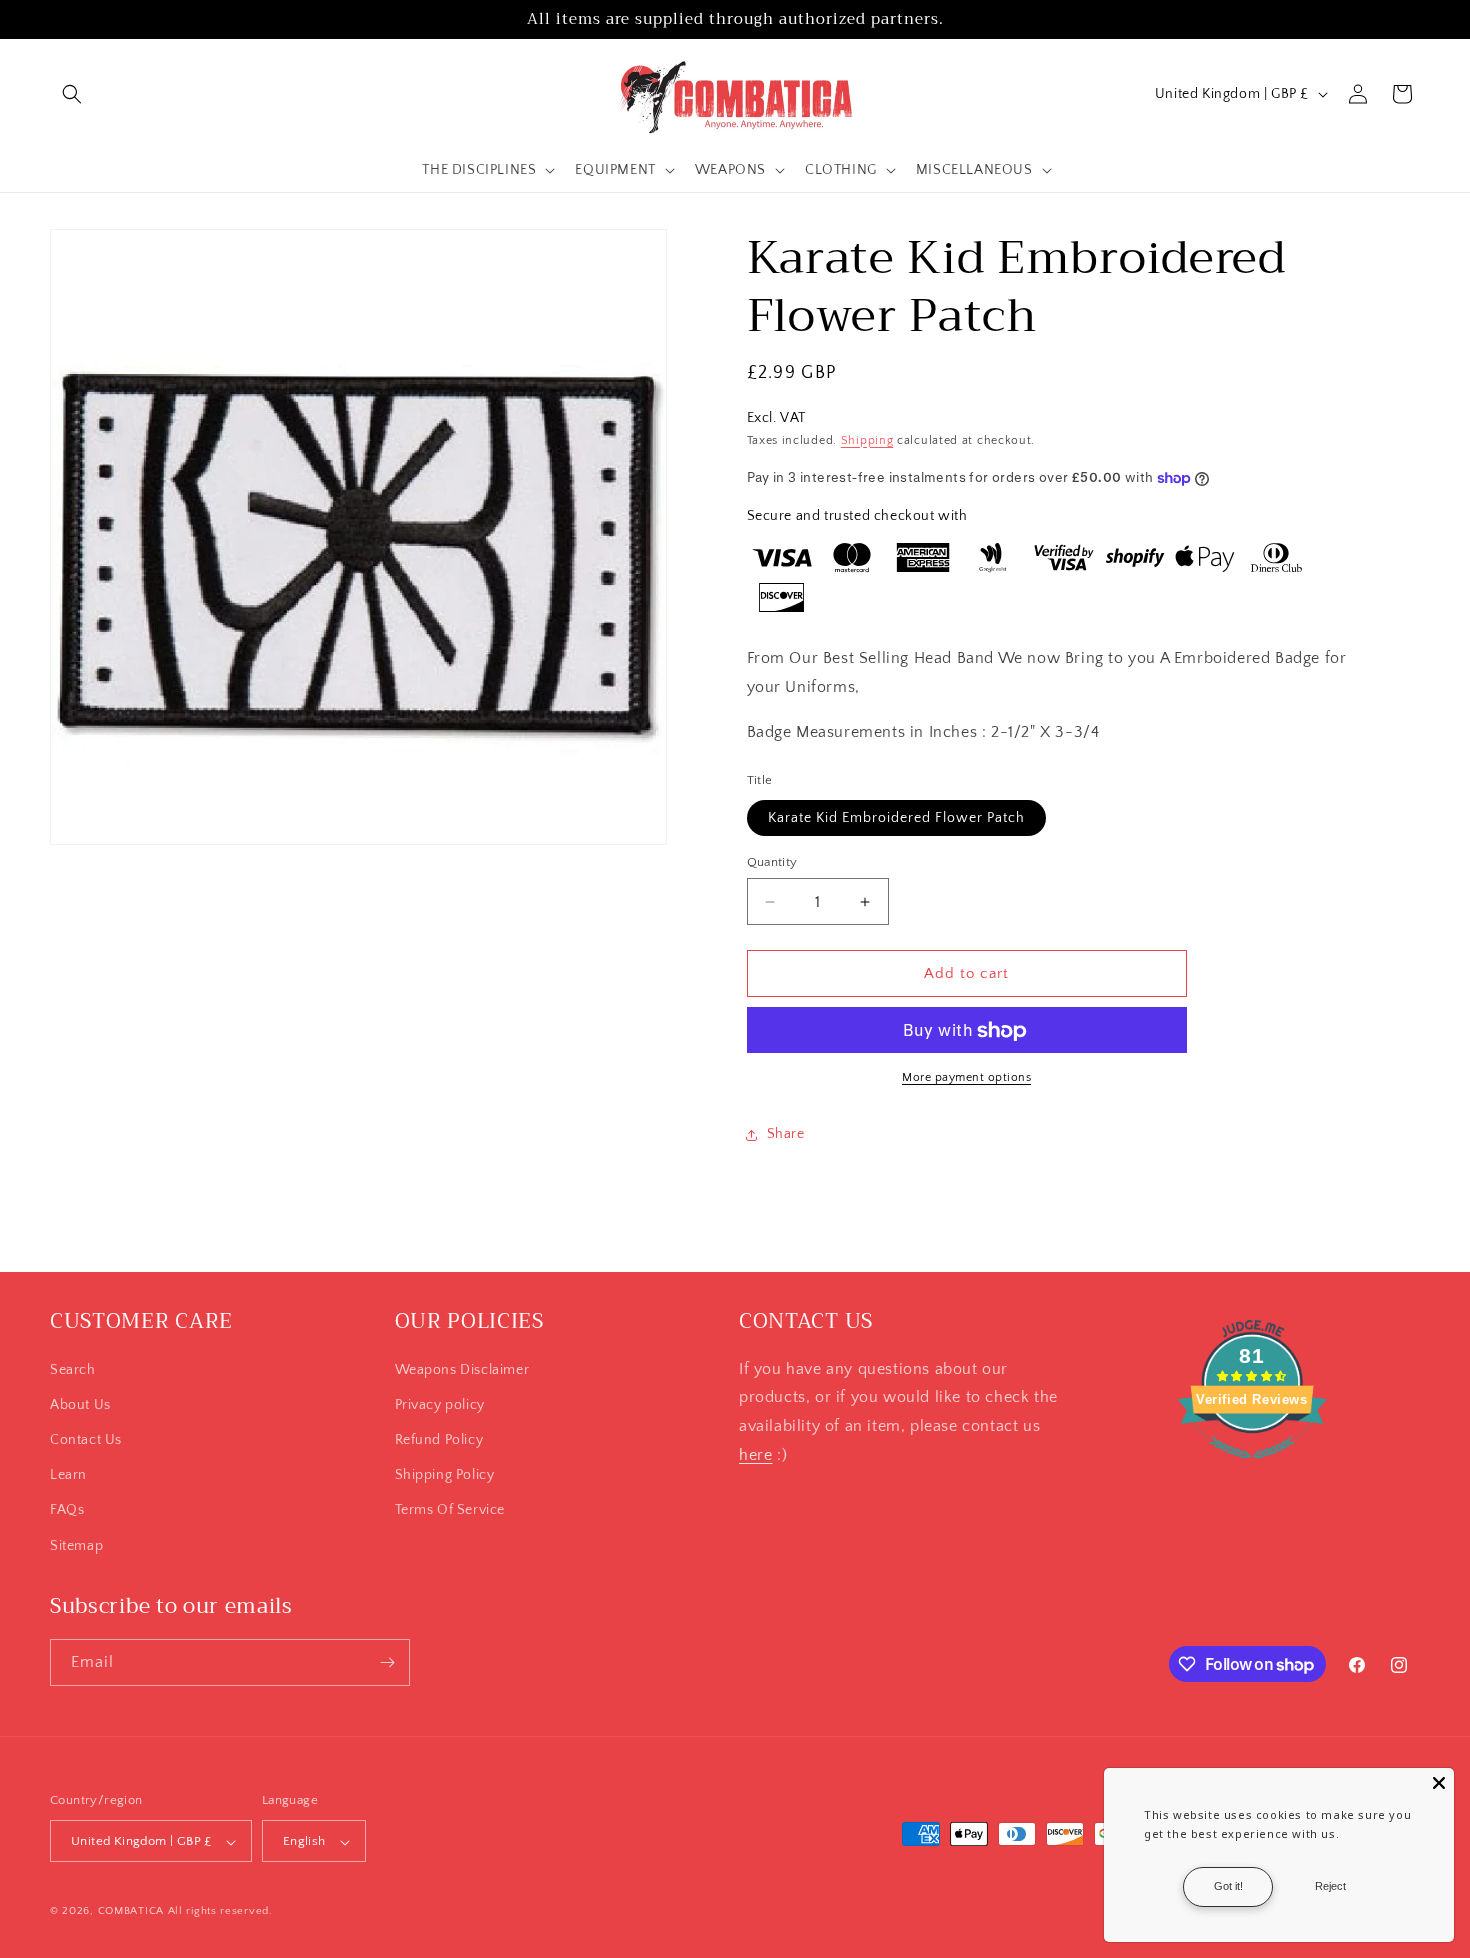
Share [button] (786, 1134)
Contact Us (86, 1439)
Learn (68, 1474)
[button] (72, 94)
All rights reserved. (220, 1912)
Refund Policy (439, 1439)
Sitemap (76, 1545)
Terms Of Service (450, 1510)
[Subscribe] (387, 1662)
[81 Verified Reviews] (1252, 1469)
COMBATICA (131, 1912)
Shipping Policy (445, 1474)
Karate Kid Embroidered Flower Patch (896, 818)
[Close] (1439, 1783)
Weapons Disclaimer (462, 1369)
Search (73, 1369)
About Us (80, 1404)
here (755, 1454)
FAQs (67, 1510)
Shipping (867, 440)
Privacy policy (440, 1404)
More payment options (966, 1078)
